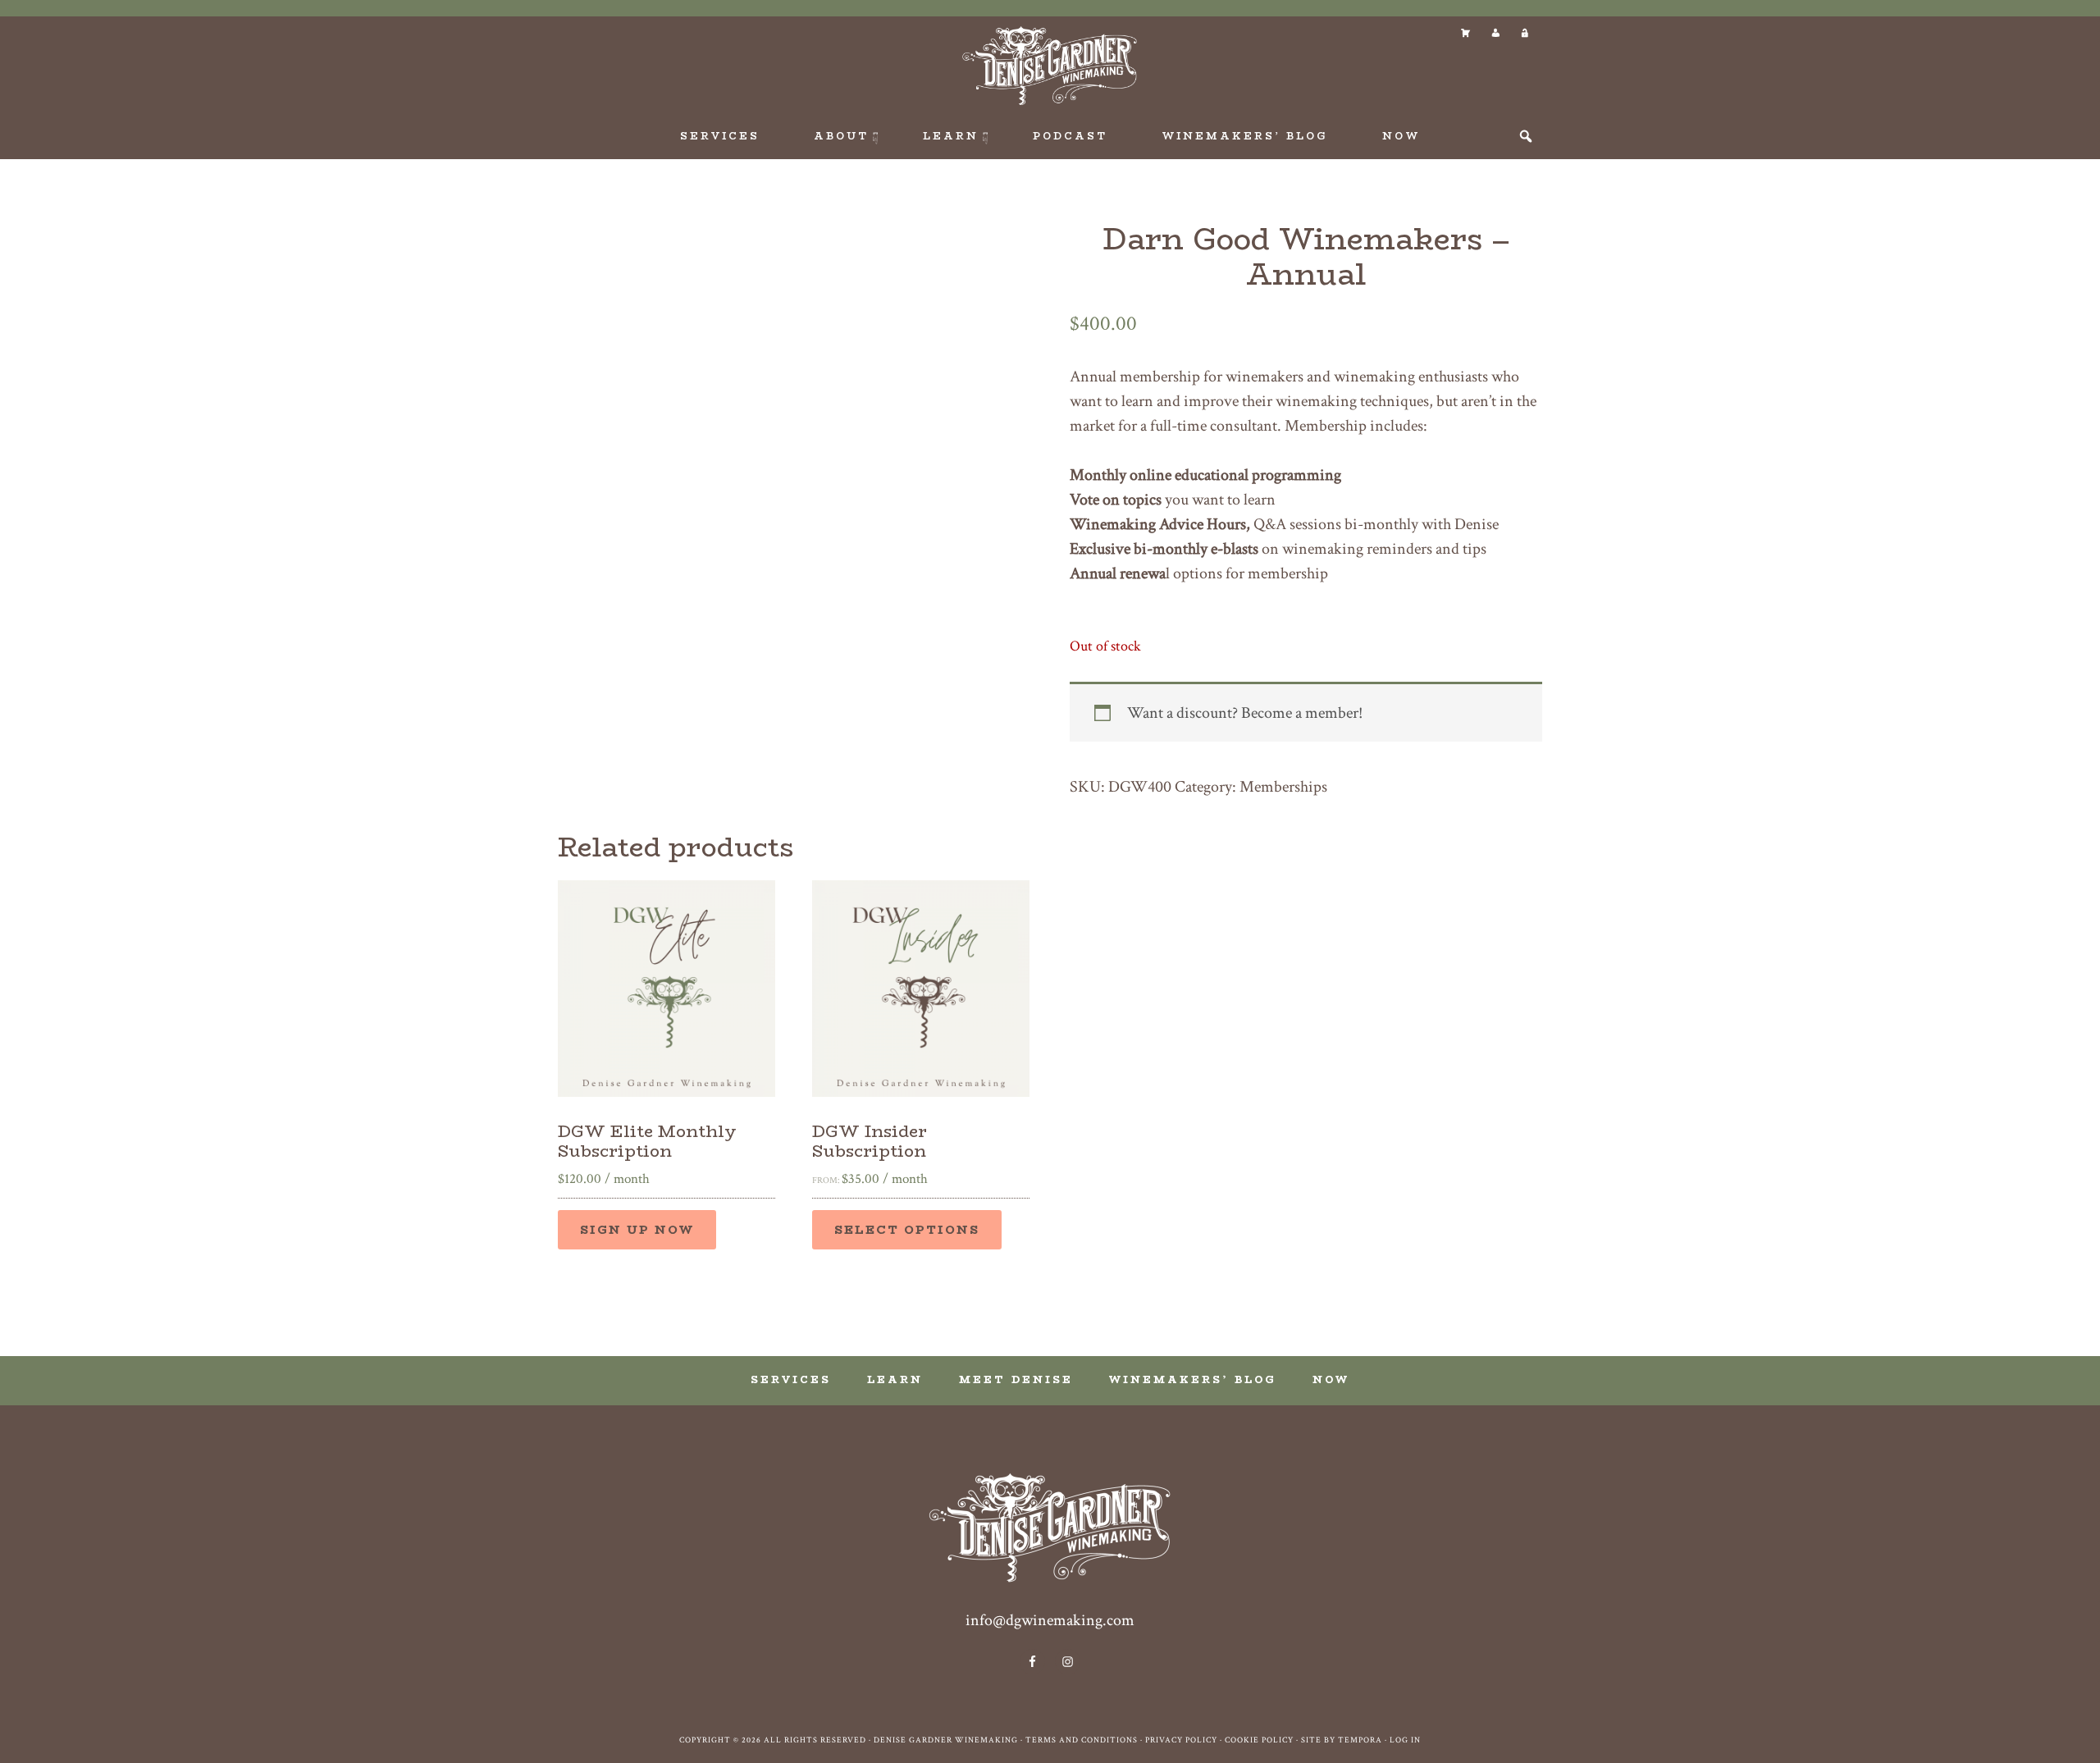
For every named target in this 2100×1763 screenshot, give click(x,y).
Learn (895, 1379)
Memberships (1283, 787)
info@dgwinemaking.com (1050, 1620)
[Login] (1524, 33)
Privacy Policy (1181, 1740)
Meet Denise (1016, 1379)
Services (791, 1379)
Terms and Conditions (1082, 1740)
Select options (907, 1230)
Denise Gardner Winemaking (1050, 66)
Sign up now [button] (637, 1230)
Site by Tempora (1342, 1740)
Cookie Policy (1259, 1740)
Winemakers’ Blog (1193, 1379)
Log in (1405, 1740)
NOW (1331, 1379)
